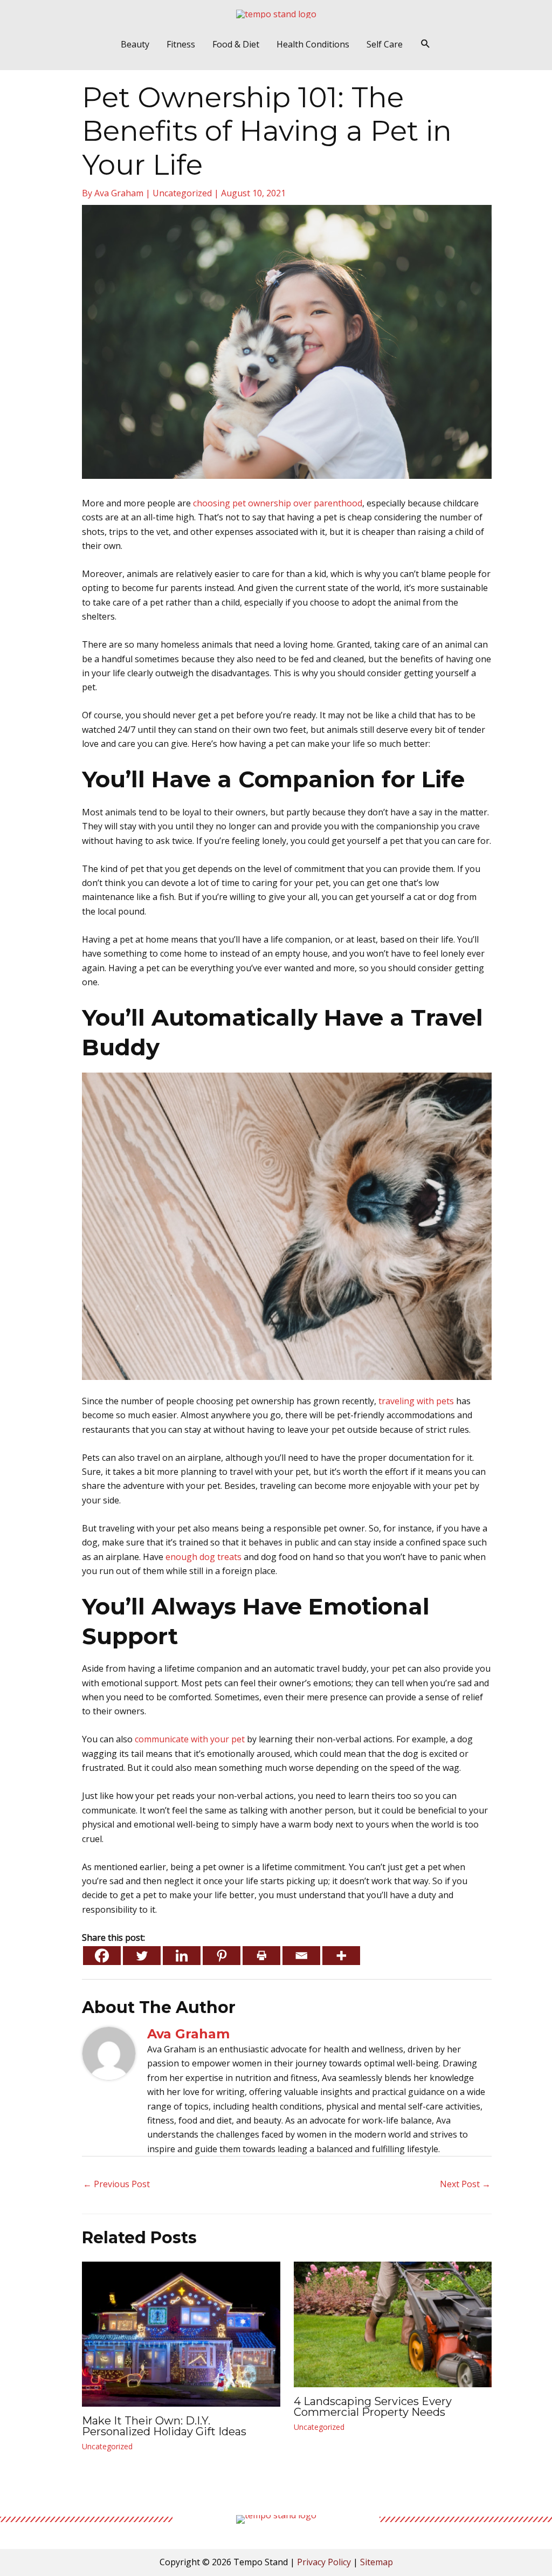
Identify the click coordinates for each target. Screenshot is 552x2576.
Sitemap (377, 2562)
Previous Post (116, 2184)
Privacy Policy (324, 2562)
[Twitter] (142, 1956)
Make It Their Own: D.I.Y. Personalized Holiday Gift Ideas (164, 2426)
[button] (426, 44)
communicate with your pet (190, 1739)
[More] (341, 1956)
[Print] (261, 1956)
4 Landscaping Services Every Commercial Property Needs (373, 2407)
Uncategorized (182, 193)
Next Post (465, 2184)
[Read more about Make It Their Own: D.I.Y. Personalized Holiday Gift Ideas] (181, 2333)
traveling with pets (416, 1401)
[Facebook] (102, 1956)
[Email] (301, 1956)
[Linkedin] (182, 1956)
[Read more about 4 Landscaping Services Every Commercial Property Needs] (393, 2324)
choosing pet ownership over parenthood (278, 503)
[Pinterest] (222, 1956)
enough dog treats (203, 1557)
